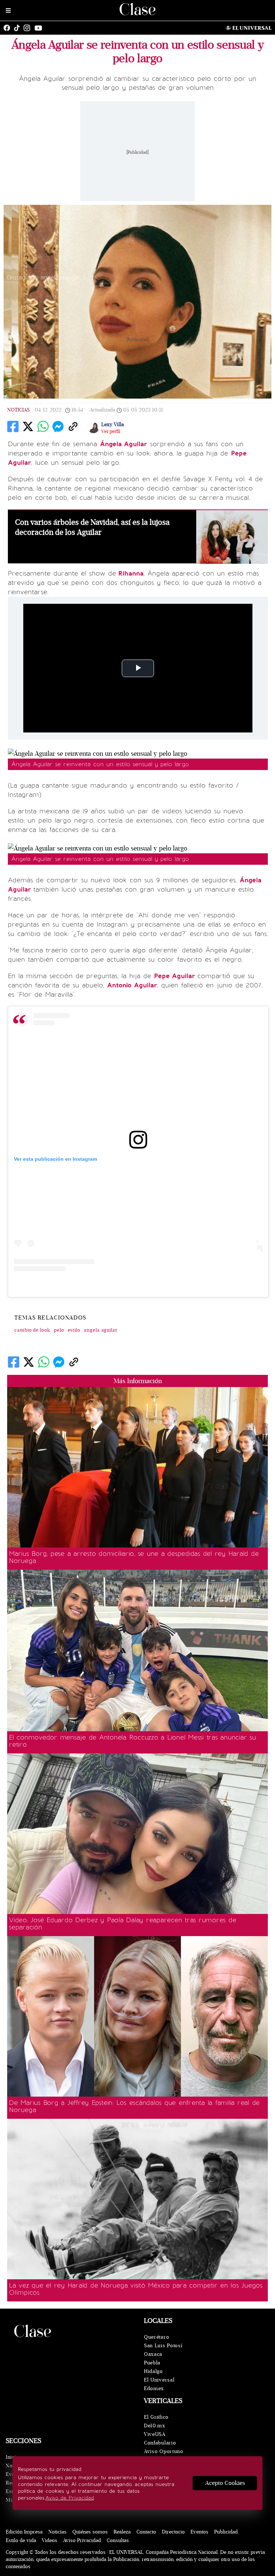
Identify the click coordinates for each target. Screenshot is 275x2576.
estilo (74, 1330)
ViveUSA (155, 2434)
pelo (59, 1330)
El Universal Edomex (159, 2384)
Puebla (152, 2363)
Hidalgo (153, 2371)
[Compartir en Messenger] (58, 426)
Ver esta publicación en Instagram (56, 1159)
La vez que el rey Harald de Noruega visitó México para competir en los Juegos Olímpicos (136, 2289)
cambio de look (32, 1330)
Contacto (146, 2532)
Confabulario (160, 2443)
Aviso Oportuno (164, 2451)
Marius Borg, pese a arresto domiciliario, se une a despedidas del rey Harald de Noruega (134, 1557)
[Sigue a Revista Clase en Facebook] (9, 28)
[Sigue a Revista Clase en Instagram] (29, 28)
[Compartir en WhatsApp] (43, 426)
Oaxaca (153, 2354)
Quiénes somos (90, 2532)
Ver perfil (111, 431)
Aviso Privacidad (82, 2540)
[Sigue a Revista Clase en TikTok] (19, 28)
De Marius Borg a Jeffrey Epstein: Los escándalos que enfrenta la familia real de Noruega (134, 2106)
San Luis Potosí (163, 2346)
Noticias (18, 410)
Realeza (122, 2532)
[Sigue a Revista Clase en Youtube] (40, 28)
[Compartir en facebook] (13, 426)
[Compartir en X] (28, 426)
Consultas (118, 2540)
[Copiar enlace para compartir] (73, 426)
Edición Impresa (24, 2532)
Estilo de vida (21, 2540)
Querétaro (156, 2337)
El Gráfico (156, 2417)
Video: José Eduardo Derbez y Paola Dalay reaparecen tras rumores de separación (122, 1924)
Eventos (199, 2532)
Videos (50, 2540)
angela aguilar (101, 1330)
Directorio (173, 2532)
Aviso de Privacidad (70, 2498)
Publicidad (226, 2532)
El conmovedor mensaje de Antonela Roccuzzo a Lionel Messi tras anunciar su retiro (132, 1741)
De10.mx (155, 2426)
